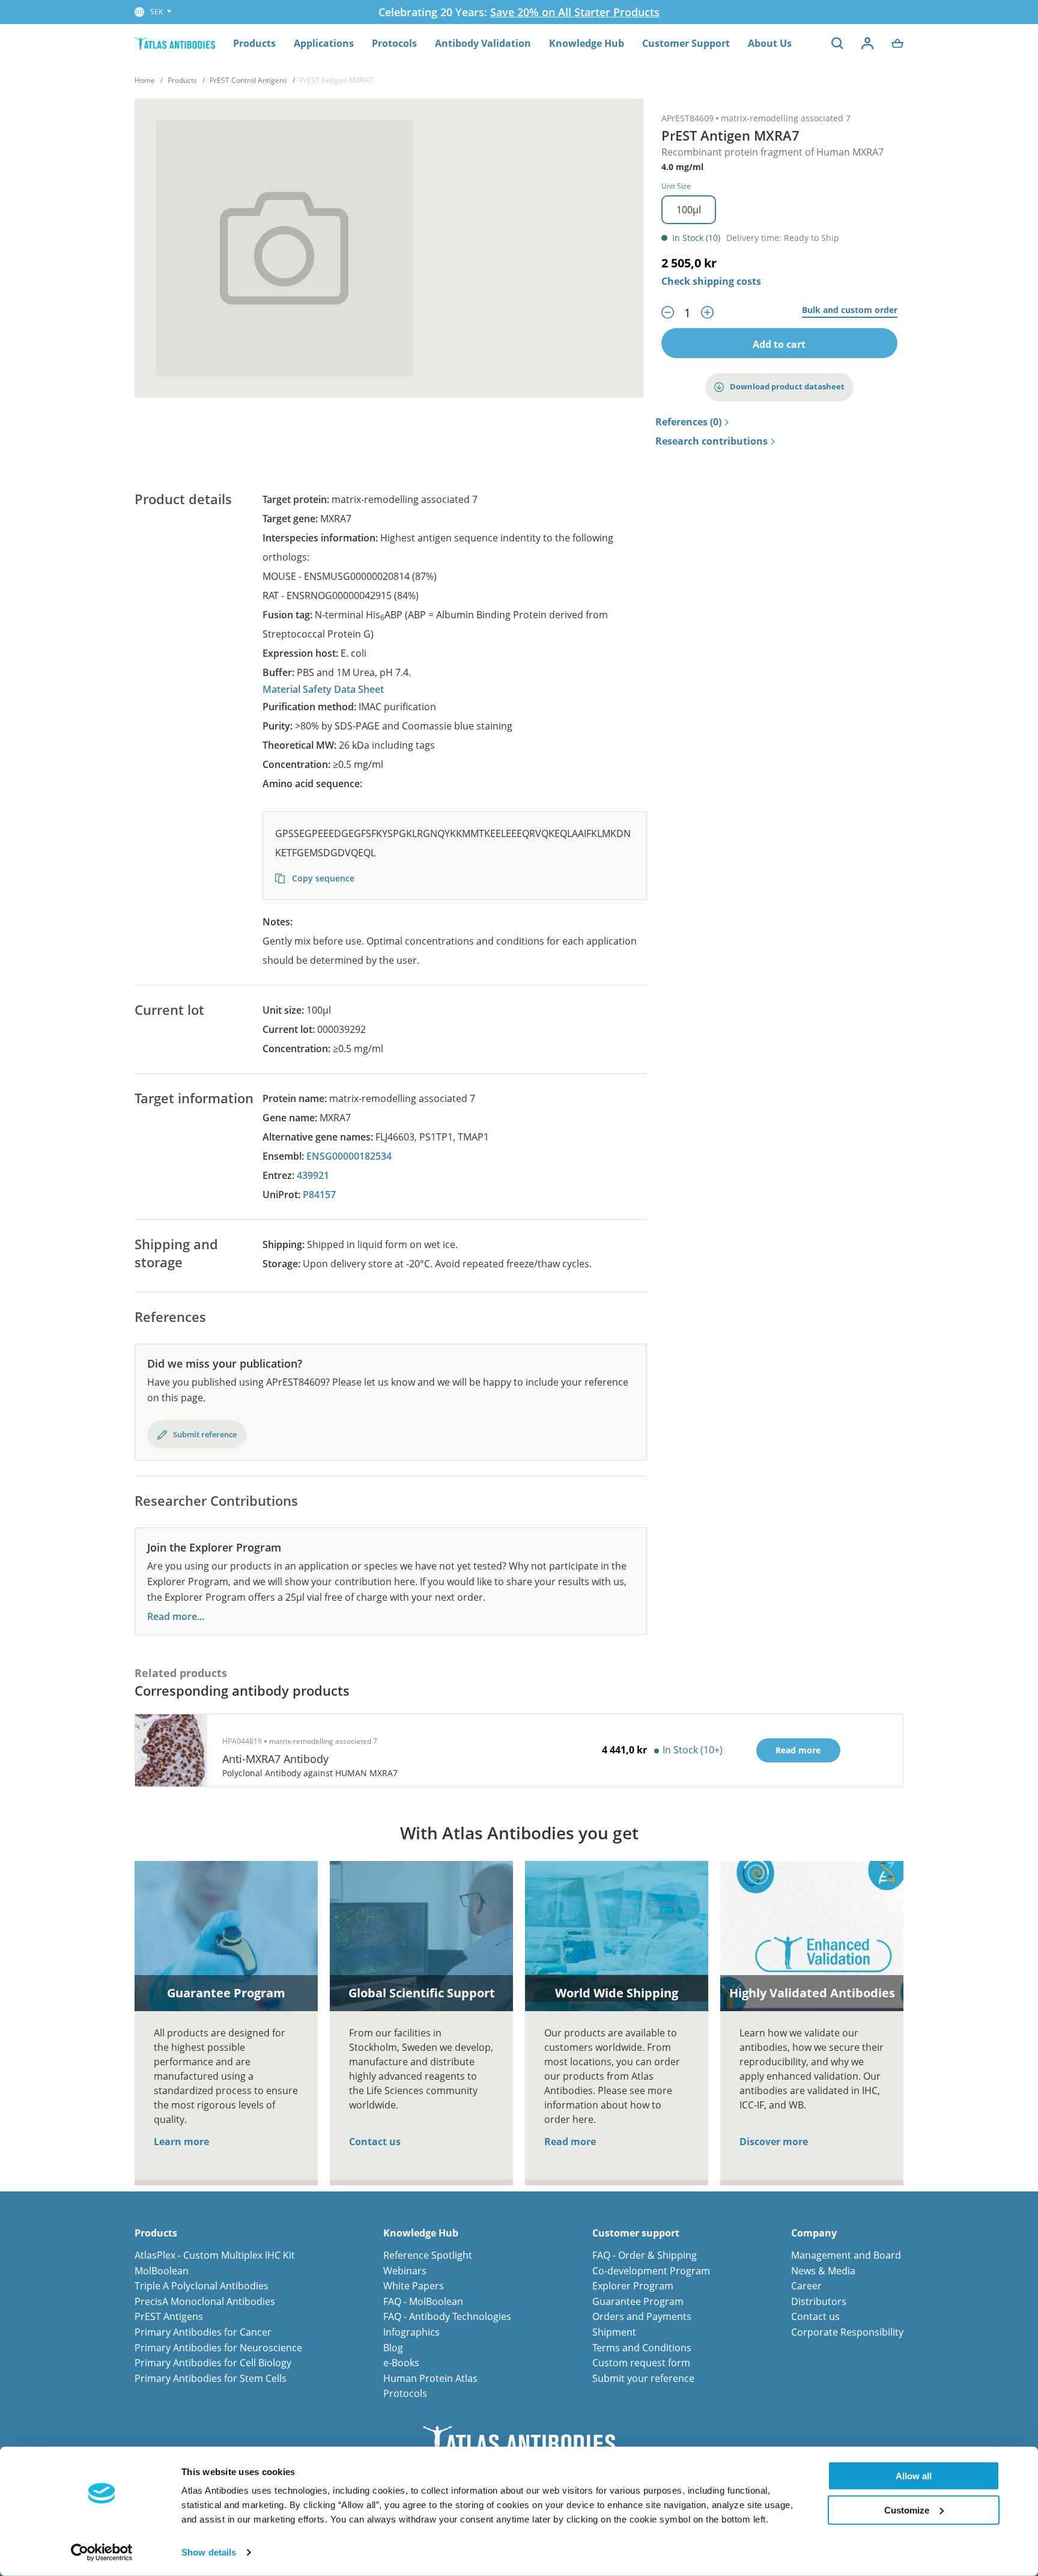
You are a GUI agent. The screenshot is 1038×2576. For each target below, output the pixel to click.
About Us (770, 43)
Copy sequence (322, 878)
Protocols (394, 43)
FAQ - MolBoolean (423, 2301)
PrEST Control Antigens (248, 80)
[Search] (837, 43)
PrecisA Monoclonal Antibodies (205, 2301)
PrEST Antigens (169, 2316)
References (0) (688, 422)
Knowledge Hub (587, 43)
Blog (393, 2348)
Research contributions (712, 442)
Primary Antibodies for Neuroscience (218, 2348)
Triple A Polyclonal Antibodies (202, 2286)
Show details (209, 2552)
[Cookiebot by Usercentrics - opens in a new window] (102, 2553)
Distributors (819, 2301)
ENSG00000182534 (349, 1156)
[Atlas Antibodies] (175, 43)
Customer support (636, 2233)
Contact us (375, 2142)
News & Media (823, 2271)
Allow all (914, 2476)
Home (145, 80)
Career (806, 2286)
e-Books (401, 2363)
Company (814, 2233)
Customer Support (686, 43)
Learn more (181, 2142)
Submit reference (205, 1434)
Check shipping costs (711, 281)
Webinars (405, 2271)
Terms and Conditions (642, 2348)
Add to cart (779, 344)
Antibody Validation (483, 43)
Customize (907, 2510)
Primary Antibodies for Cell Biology (213, 2363)
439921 (313, 1175)
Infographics (411, 2332)
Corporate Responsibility (847, 2332)
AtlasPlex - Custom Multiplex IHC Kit (215, 2255)
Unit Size (676, 186)
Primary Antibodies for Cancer (203, 2332)
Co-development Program (651, 2271)
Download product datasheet (787, 386)
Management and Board (846, 2255)
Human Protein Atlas (430, 2378)
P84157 (319, 1195)
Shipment (614, 2332)
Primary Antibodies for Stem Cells (211, 2378)
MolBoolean (162, 2271)
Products (254, 43)
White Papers (414, 2286)
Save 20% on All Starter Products (575, 12)
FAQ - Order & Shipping (645, 2255)
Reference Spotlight (428, 2255)
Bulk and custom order (850, 310)
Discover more (774, 2142)
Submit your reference (643, 2378)
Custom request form (641, 2363)
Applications (324, 43)
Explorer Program (633, 2286)
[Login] (867, 43)
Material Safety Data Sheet (323, 689)
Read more (570, 2142)
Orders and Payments (642, 2316)
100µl (689, 210)
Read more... (176, 1617)
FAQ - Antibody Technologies (447, 2316)
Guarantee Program (638, 2301)
